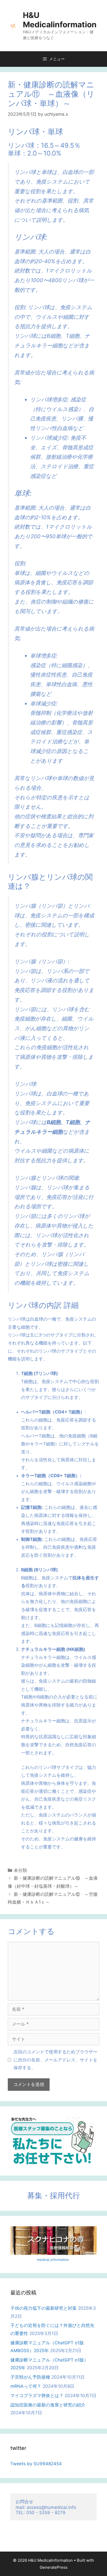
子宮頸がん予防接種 (30, 2377)
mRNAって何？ (26, 2386)
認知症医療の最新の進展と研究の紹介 (48, 2405)
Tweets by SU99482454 (36, 2464)
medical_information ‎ (53, 2260)
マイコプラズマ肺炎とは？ (37, 2396)
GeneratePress (54, 2567)
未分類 (20, 1870)
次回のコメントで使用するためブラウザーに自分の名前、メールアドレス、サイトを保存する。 (55, 2060)
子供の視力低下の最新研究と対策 (44, 2308)
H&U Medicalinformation (60, 20)
